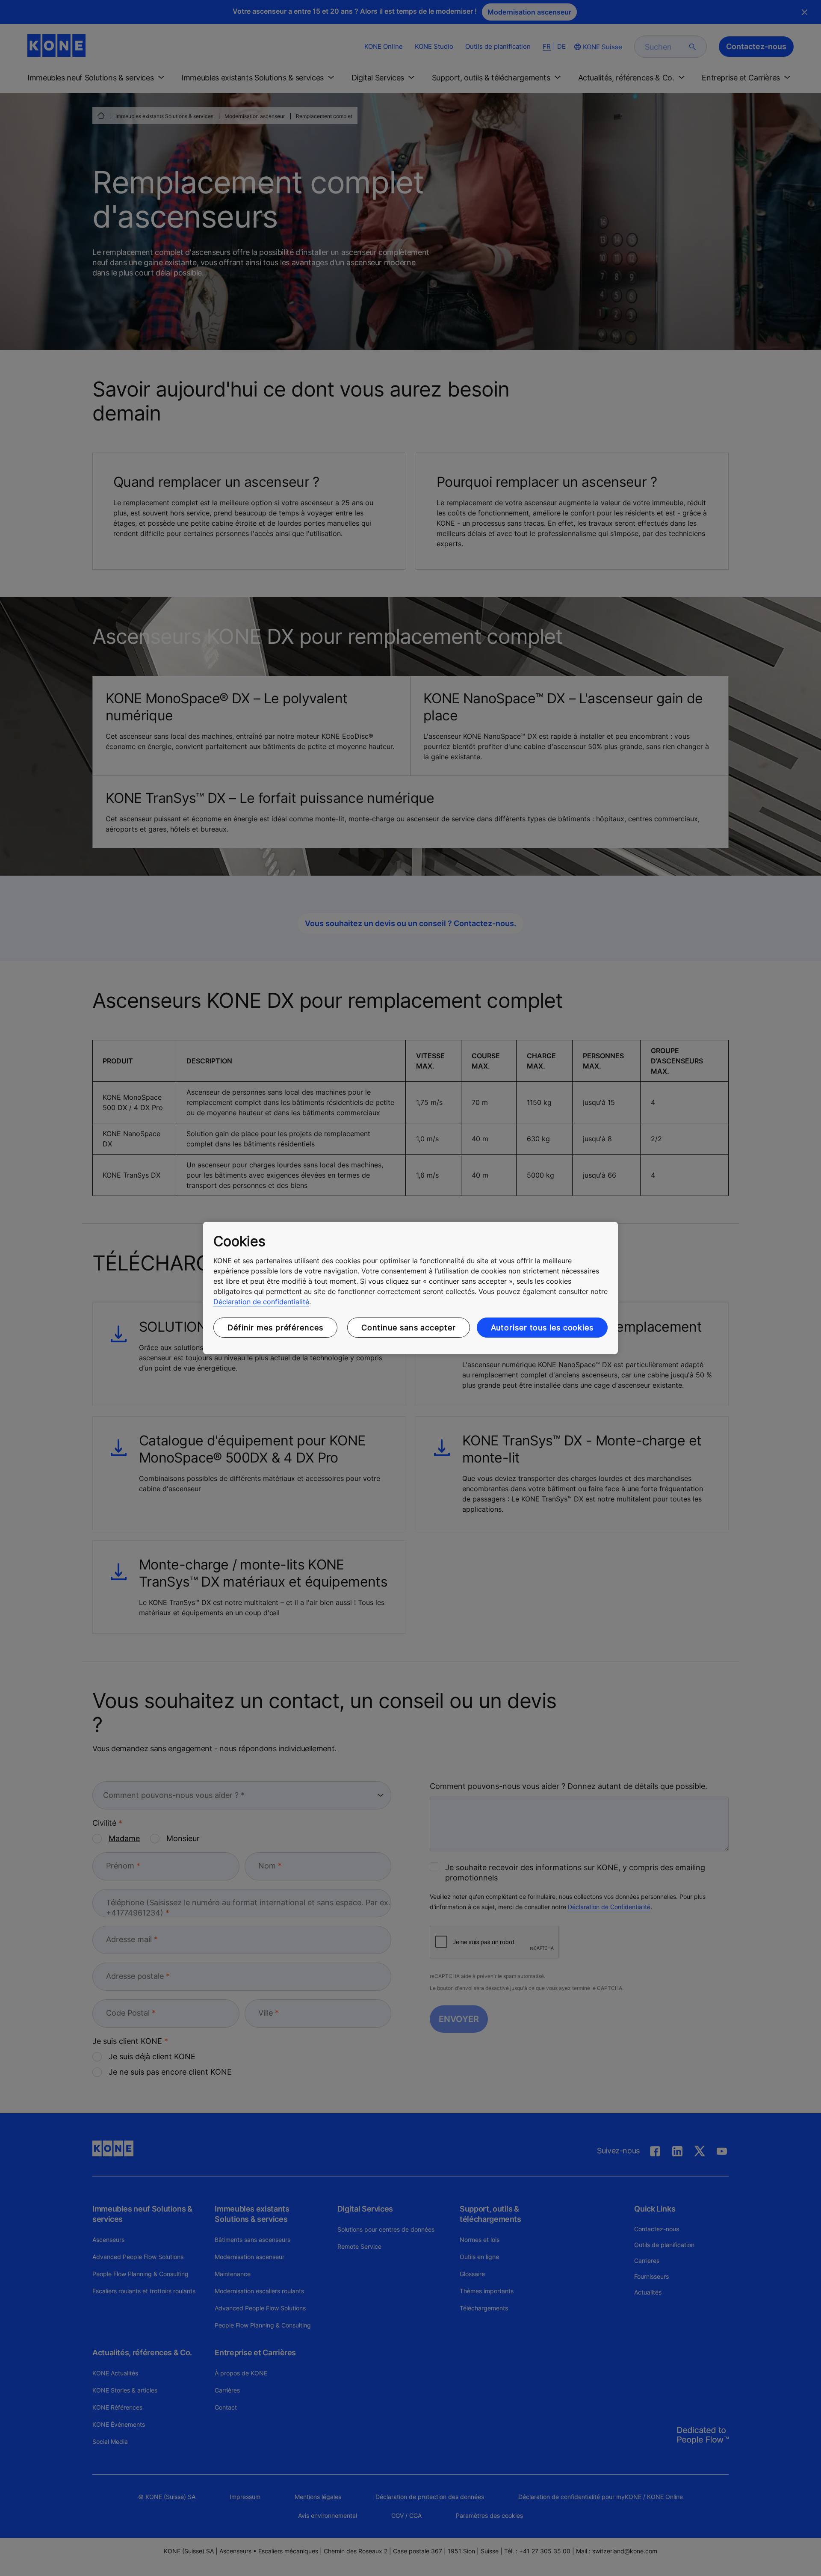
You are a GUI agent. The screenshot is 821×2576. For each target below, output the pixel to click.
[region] (410, 1288)
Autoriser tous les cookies (542, 1328)
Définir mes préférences (275, 1328)
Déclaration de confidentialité (261, 1302)
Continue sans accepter (409, 1328)
